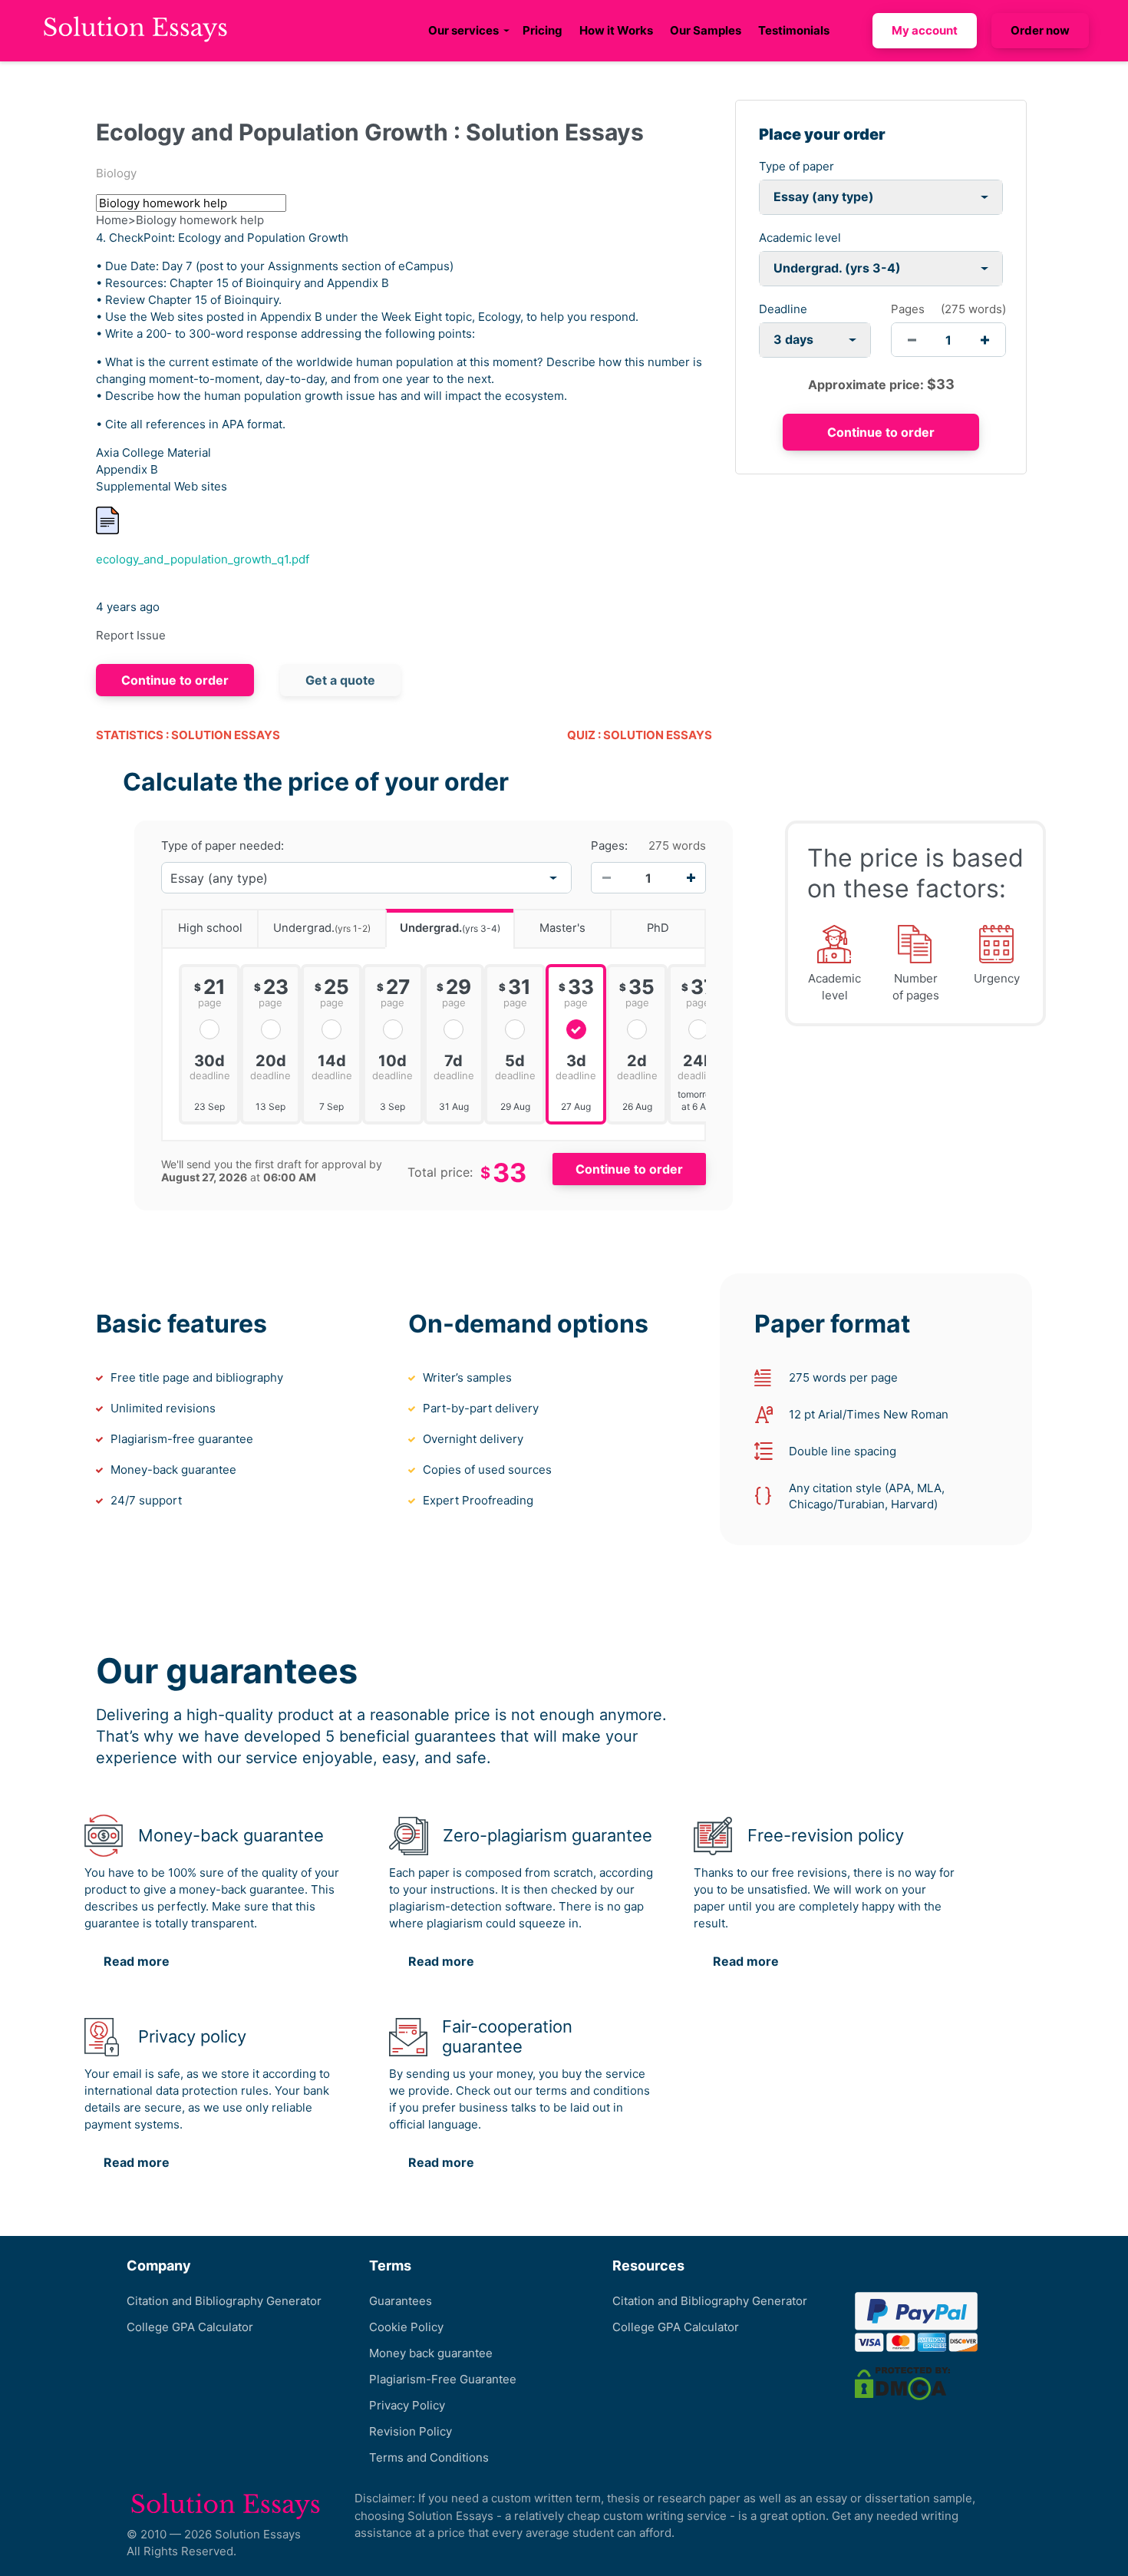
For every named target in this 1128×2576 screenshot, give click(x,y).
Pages (908, 309)
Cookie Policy (406, 2327)
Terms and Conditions (429, 2457)
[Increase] (691, 878)
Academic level (800, 238)
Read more (137, 1961)
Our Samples (706, 30)
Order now (1040, 30)
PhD (658, 928)
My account (925, 30)
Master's (562, 928)
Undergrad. (322, 928)
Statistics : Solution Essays (188, 735)
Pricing (543, 30)
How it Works (616, 30)
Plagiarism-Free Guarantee (443, 2379)
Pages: (609, 846)
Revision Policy (411, 2431)
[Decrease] (606, 878)
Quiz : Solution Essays (640, 735)
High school (210, 928)
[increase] (985, 340)
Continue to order (175, 680)
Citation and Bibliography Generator (224, 2301)
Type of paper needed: (223, 846)
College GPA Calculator (190, 2327)
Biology (116, 173)
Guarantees (401, 2301)
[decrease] (912, 340)
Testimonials (794, 30)
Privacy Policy (407, 2405)
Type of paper (797, 166)
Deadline (783, 309)
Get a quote (340, 680)
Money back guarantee (431, 2353)
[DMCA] (902, 2383)
